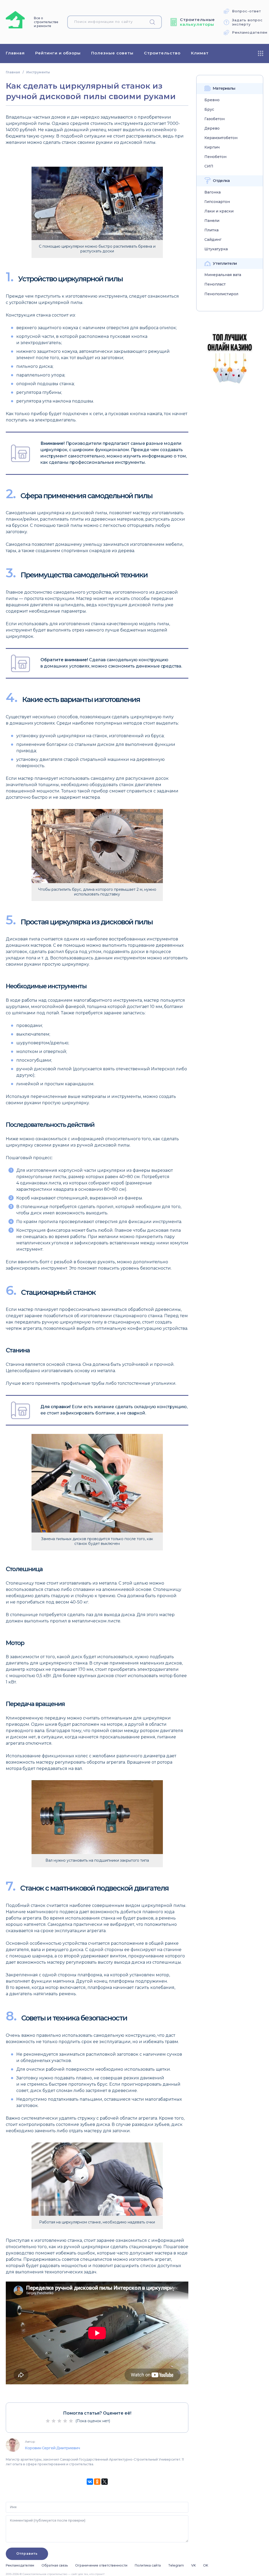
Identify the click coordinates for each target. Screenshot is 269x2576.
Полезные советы (112, 53)
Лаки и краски (219, 211)
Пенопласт (215, 284)
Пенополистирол (221, 294)
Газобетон (214, 119)
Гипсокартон (217, 202)
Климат (200, 53)
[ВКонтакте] (90, 2482)
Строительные (197, 22)
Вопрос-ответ (247, 11)
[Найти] (154, 22)
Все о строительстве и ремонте (46, 22)
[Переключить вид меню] (261, 53)
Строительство (162, 53)
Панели (212, 221)
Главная (15, 53)
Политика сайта (148, 2565)
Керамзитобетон (221, 138)
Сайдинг (213, 240)
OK (206, 2565)
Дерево (212, 128)
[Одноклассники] (97, 2482)
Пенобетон (215, 157)
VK (193, 2565)
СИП (209, 166)
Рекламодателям (250, 32)
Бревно (212, 100)
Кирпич (212, 147)
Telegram (176, 2565)
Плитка (211, 230)
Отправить (27, 2554)
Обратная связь (55, 2565)
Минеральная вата (223, 275)
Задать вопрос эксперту (247, 22)
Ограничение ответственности (101, 2565)
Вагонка (213, 192)
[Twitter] (105, 2482)
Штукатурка (216, 249)
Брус (209, 110)
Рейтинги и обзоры (58, 53)
